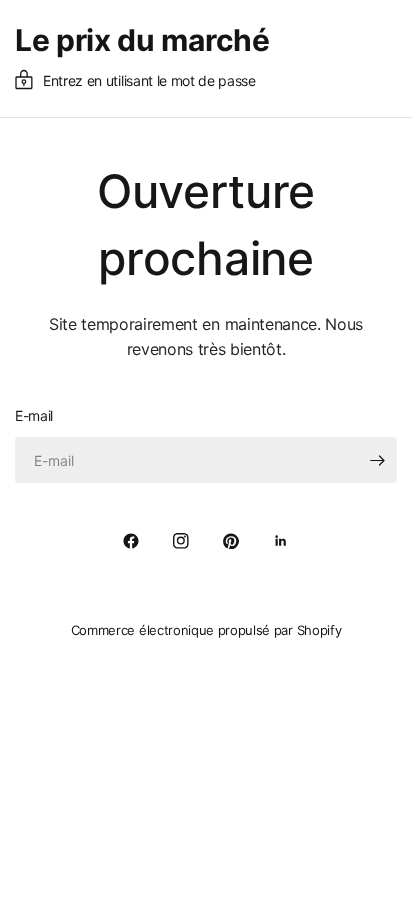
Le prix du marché (142, 40)
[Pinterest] (231, 541)
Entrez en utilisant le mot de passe (149, 80)
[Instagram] (181, 541)
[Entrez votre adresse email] (377, 460)
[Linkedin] (281, 541)
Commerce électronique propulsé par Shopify (206, 630)
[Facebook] (131, 541)
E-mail (34, 415)
